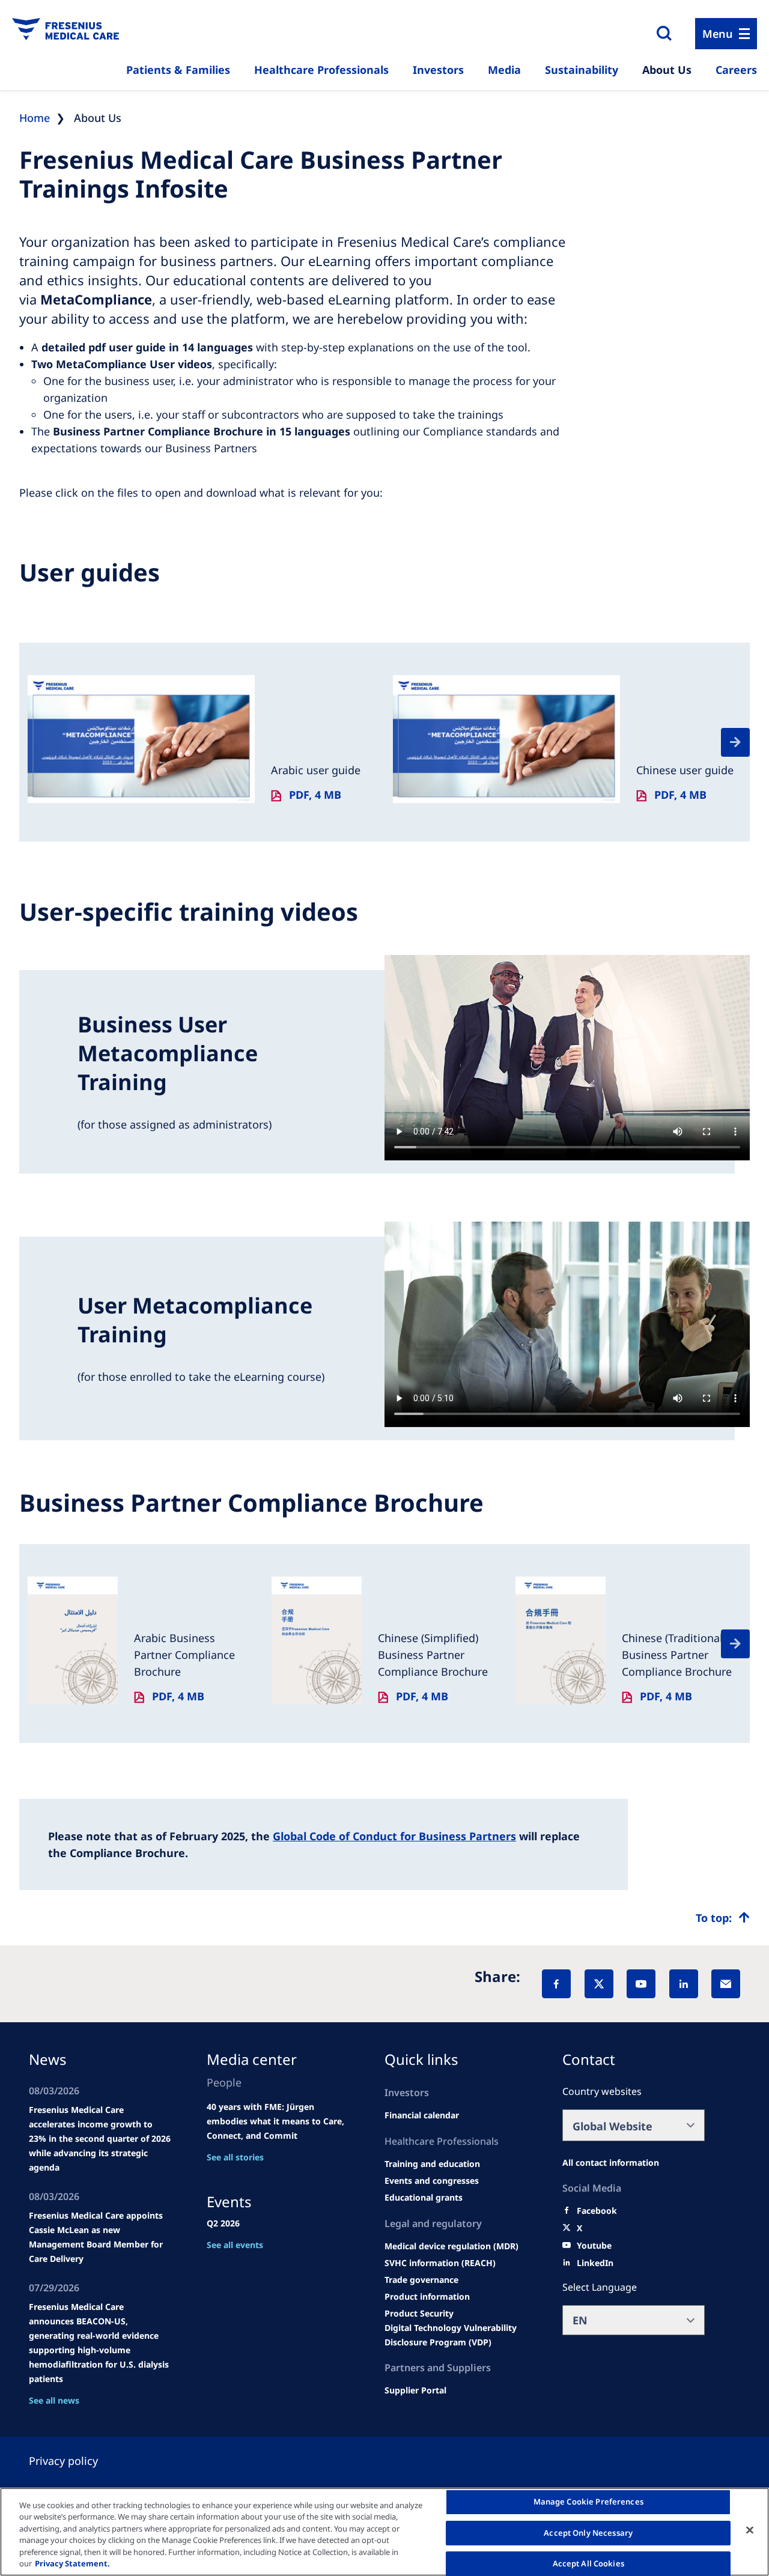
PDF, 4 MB (315, 795)
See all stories (235, 2157)
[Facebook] (556, 1984)
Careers (736, 70)
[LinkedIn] (684, 1984)
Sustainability (582, 70)
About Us (667, 70)
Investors (438, 70)
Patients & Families (178, 70)
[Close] (750, 2530)
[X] (599, 1984)
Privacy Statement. (72, 2563)
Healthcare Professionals (321, 70)
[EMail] (726, 1984)
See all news (54, 2400)
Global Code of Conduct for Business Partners (394, 1836)
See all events (235, 2245)
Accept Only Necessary (588, 2533)
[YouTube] (641, 1984)
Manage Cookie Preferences (588, 2502)
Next (735, 742)
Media (504, 70)
